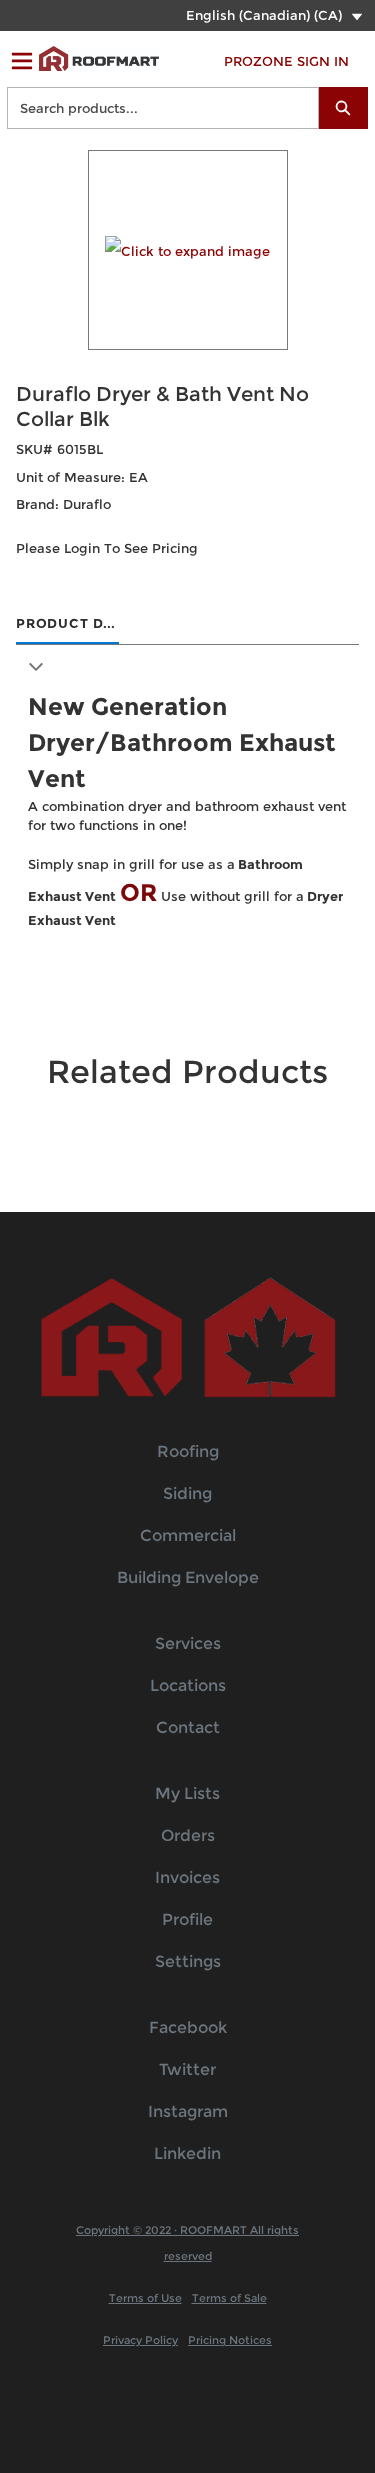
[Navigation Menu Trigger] (22, 61)
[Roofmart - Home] (99, 58)
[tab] (67, 625)
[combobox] (155, 108)
